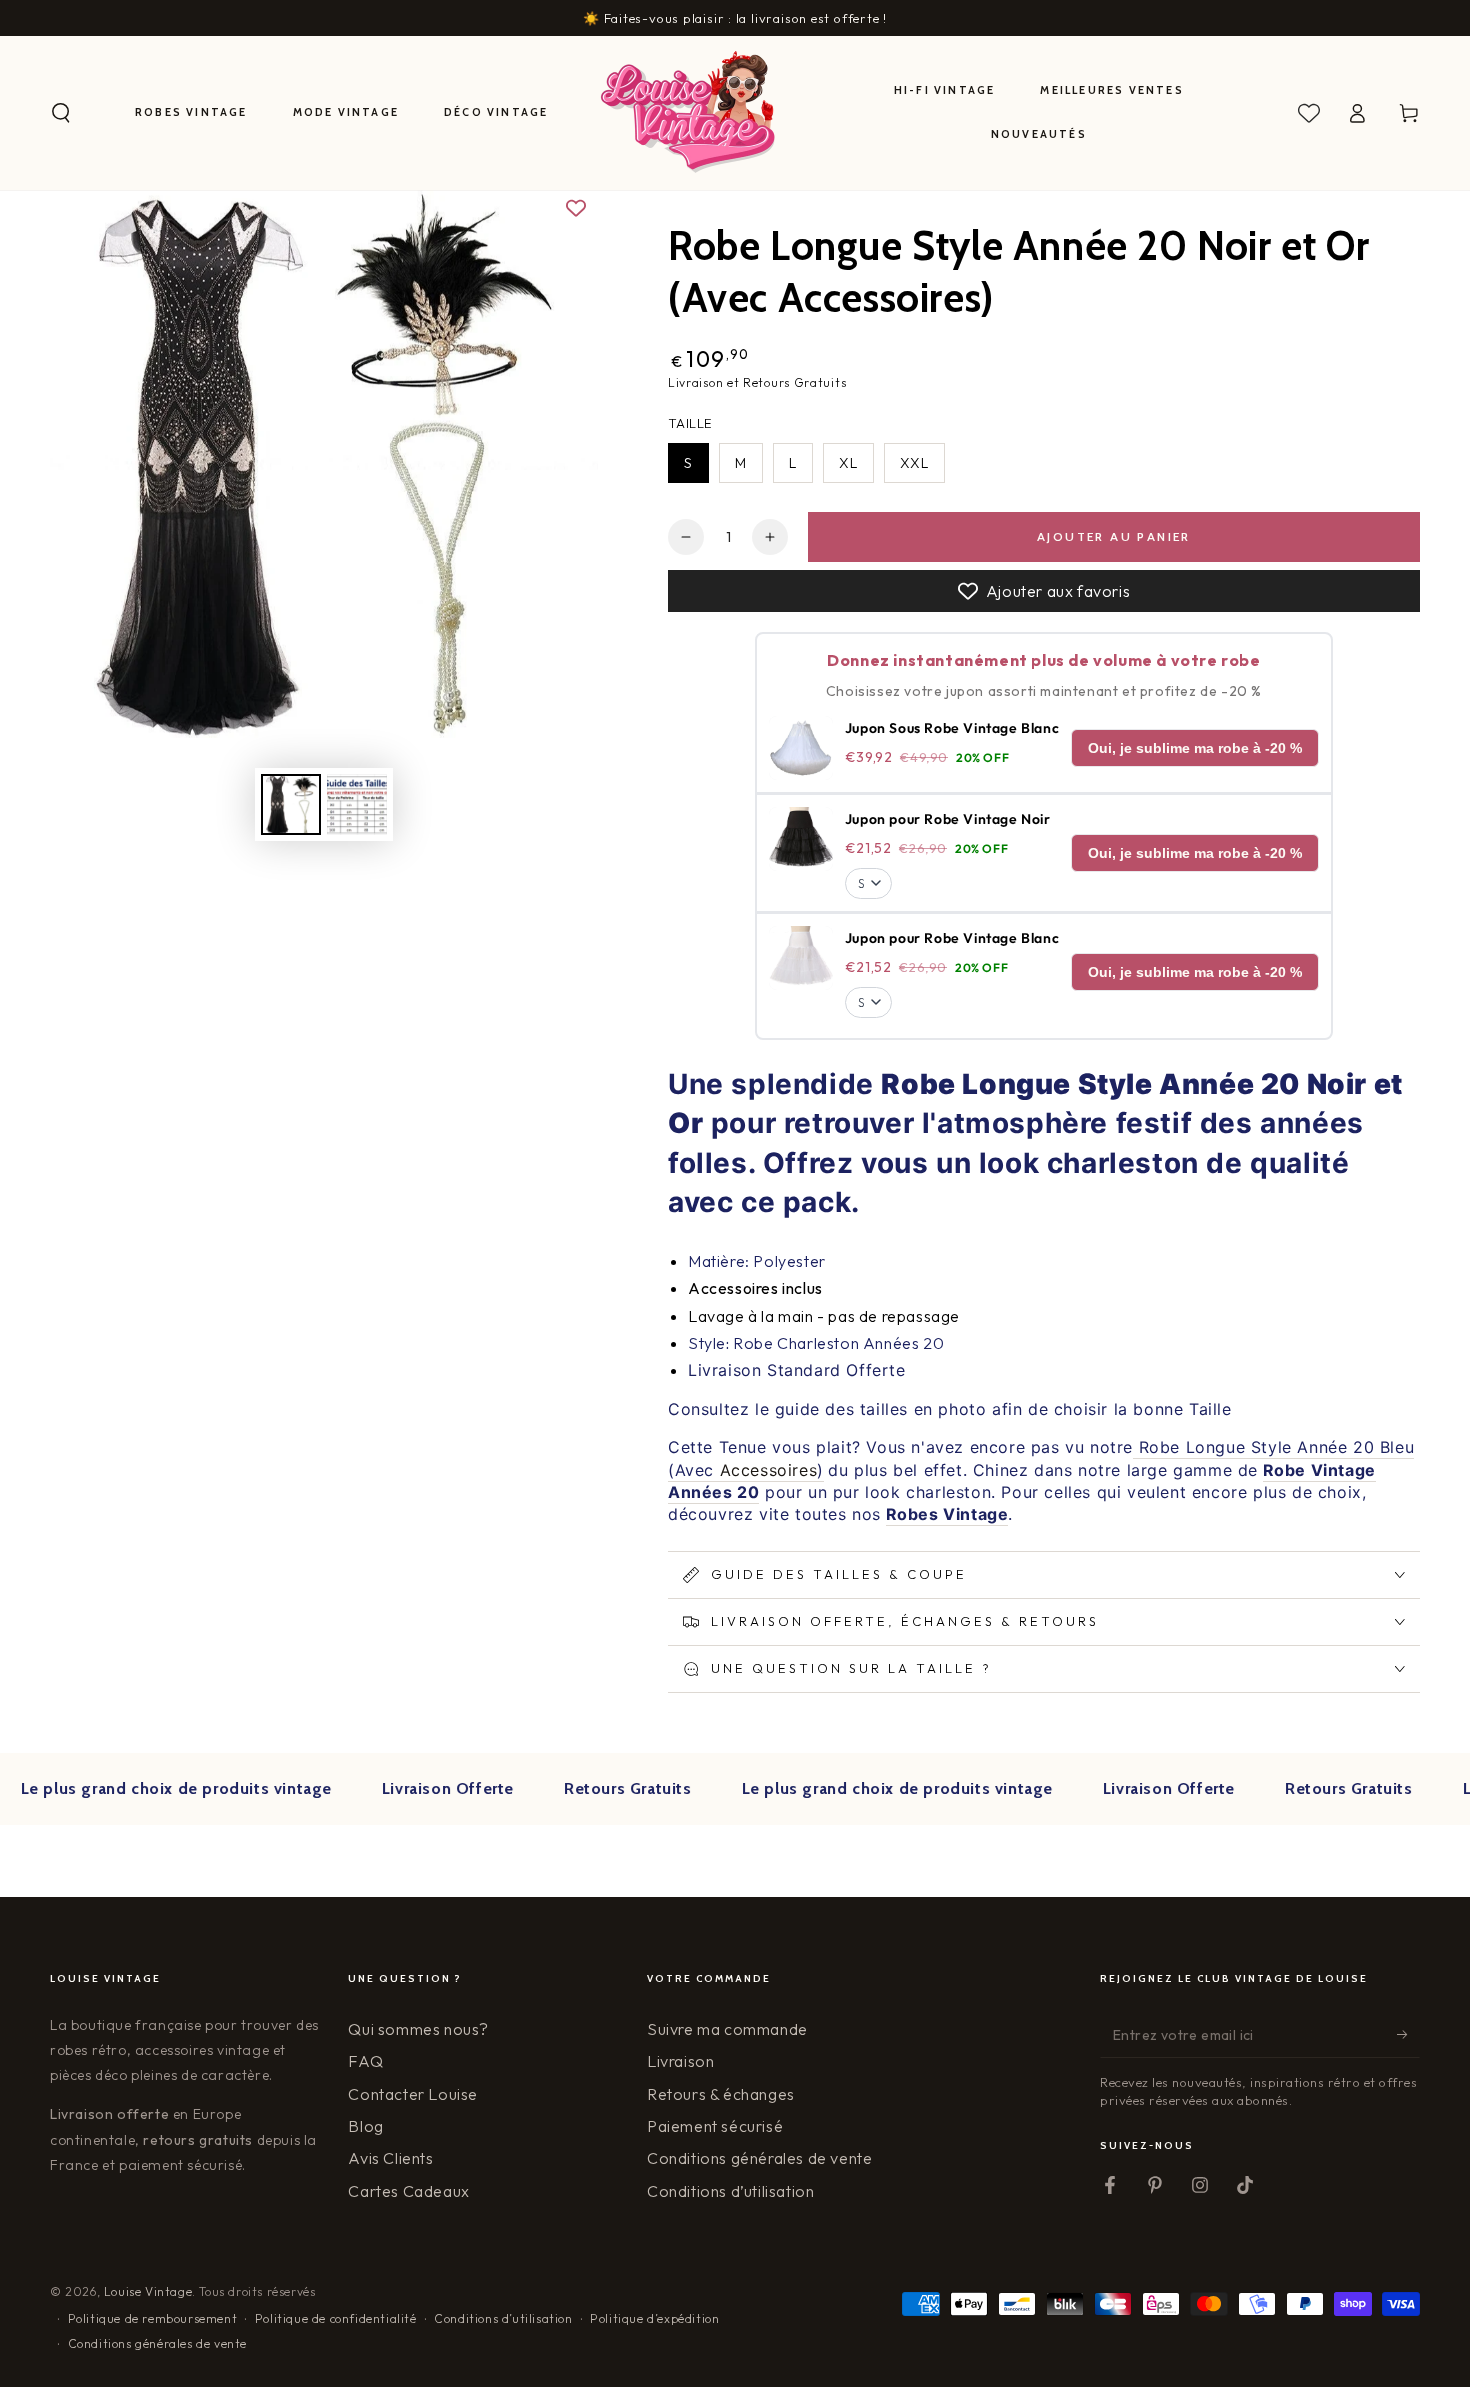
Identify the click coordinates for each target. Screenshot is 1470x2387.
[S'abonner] (1408, 2035)
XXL (914, 463)
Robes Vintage (947, 1514)
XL (848, 463)
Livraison (680, 2061)
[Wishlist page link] (1309, 113)
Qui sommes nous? (418, 2029)
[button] (61, 113)
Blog (365, 2126)
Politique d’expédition (654, 2318)
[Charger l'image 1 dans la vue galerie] (291, 804)
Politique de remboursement (153, 2318)
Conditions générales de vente (759, 2158)
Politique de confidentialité (336, 2318)
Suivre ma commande (727, 2029)
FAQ (365, 2061)
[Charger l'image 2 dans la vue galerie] (357, 804)
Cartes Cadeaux (408, 2191)
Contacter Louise (413, 2094)
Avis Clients (390, 2158)
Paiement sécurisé (715, 2126)
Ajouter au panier (1114, 536)
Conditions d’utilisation (730, 2191)
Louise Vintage (148, 2291)
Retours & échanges (721, 2094)
